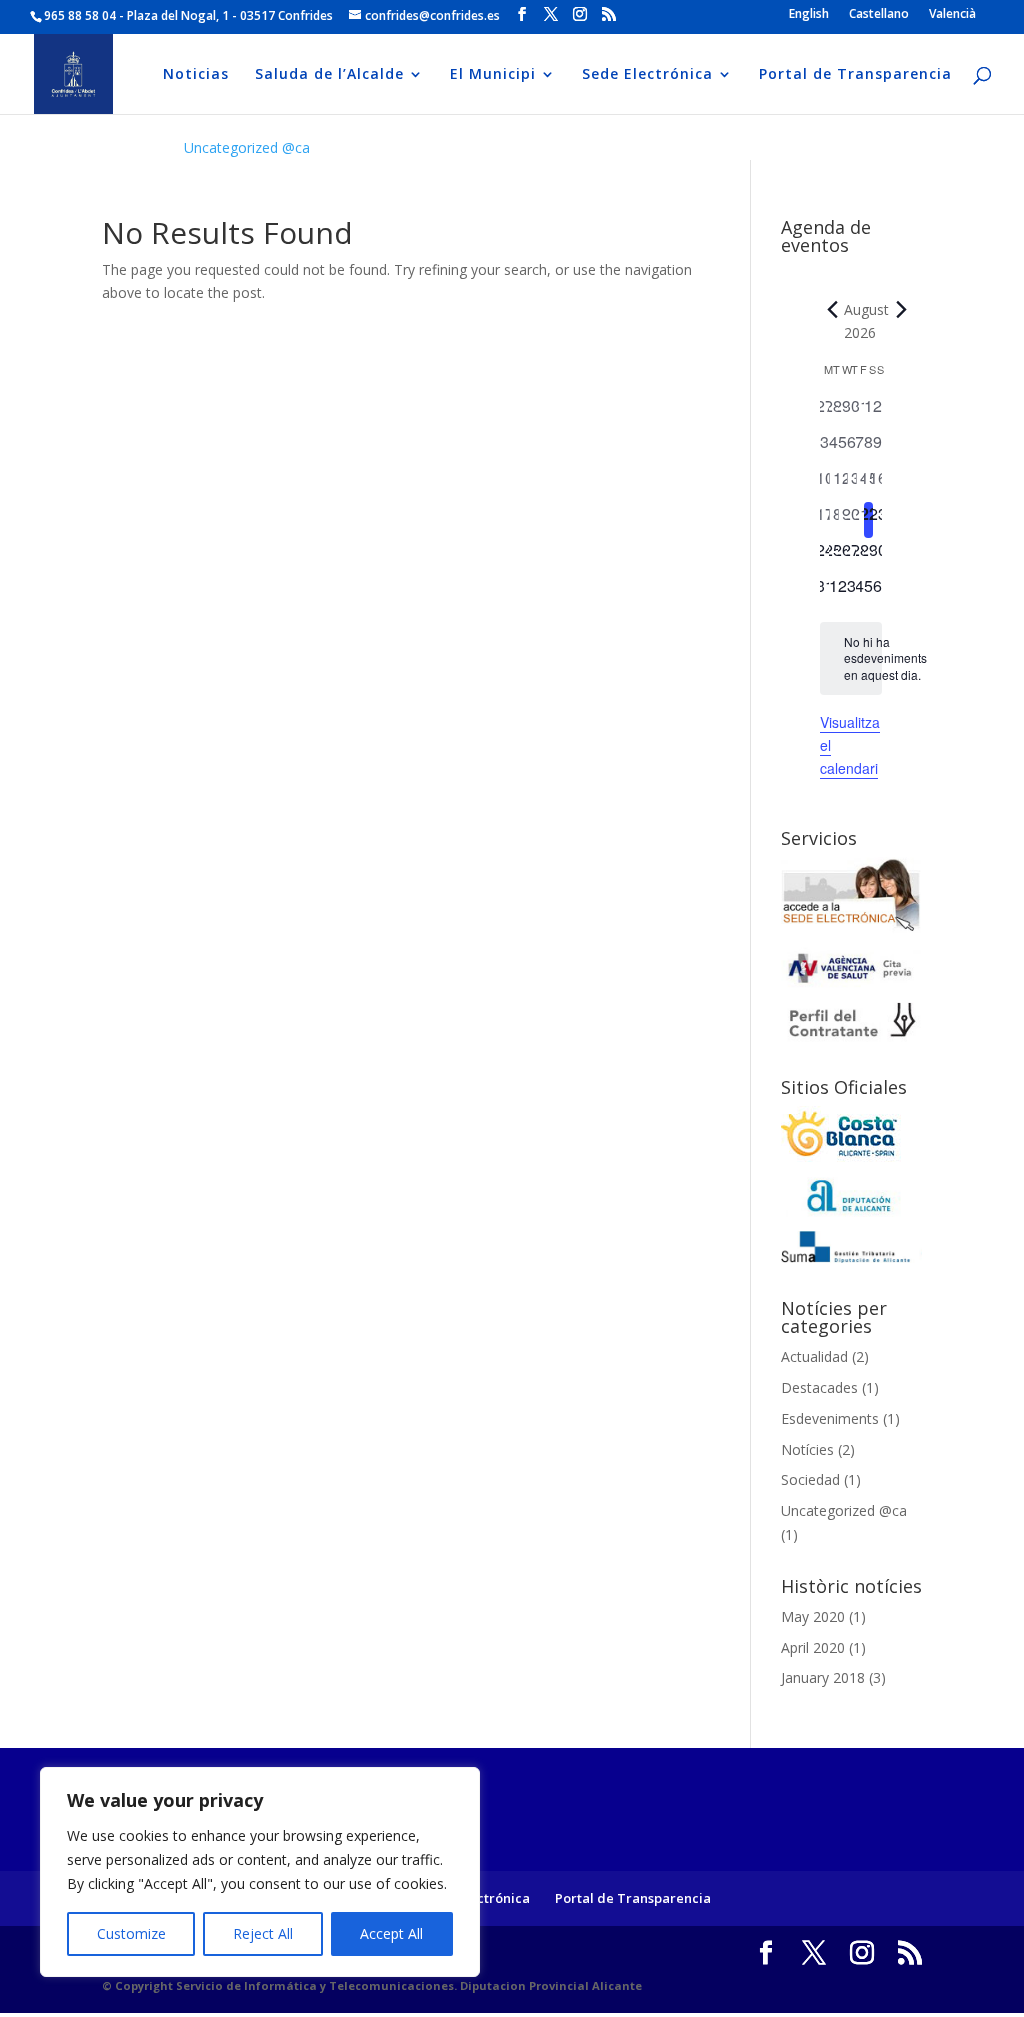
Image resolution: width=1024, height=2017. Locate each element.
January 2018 (823, 1677)
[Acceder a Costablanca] (841, 1157)
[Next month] (901, 310)
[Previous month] (832, 310)
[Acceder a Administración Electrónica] (851, 928)
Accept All (391, 1933)
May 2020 (813, 1616)
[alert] (851, 659)
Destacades (819, 1387)
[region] (260, 1872)
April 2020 (813, 1647)
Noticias (196, 75)
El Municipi (493, 75)
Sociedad (810, 1479)
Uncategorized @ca (247, 147)
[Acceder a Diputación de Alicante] (851, 1211)
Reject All (263, 1933)
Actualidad (814, 1356)
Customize (131, 1933)
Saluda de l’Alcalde (329, 75)
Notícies (807, 1449)
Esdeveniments (830, 1418)
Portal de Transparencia (855, 75)
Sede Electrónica (647, 75)
